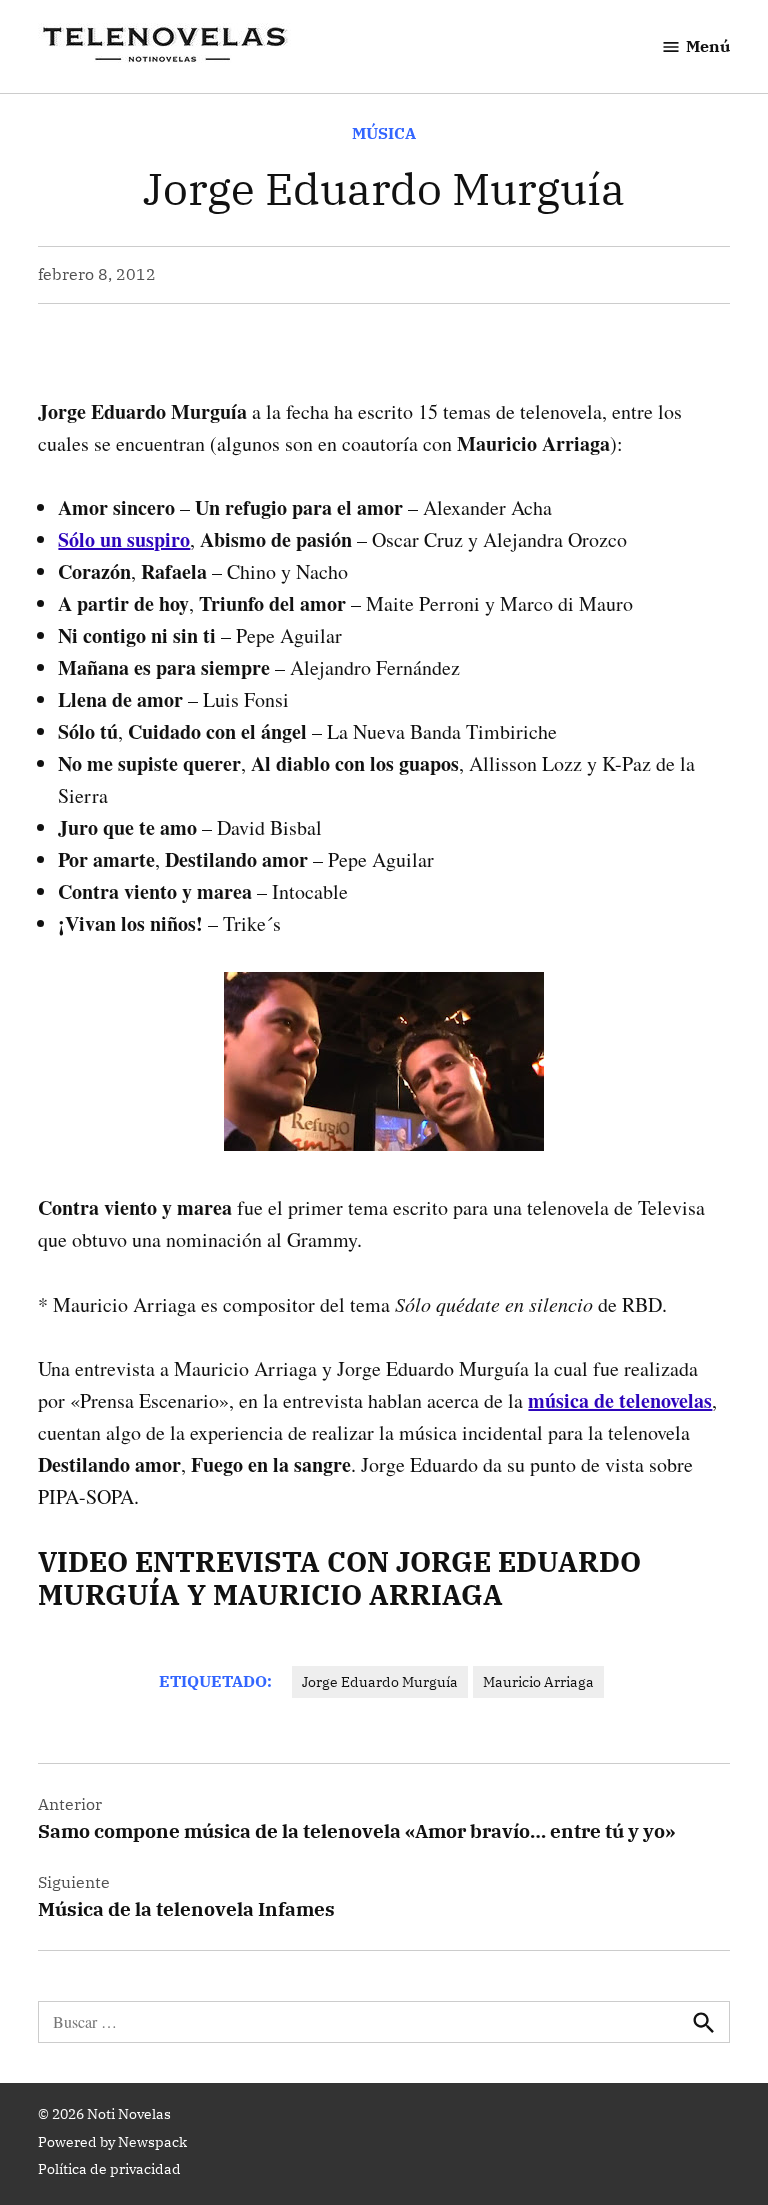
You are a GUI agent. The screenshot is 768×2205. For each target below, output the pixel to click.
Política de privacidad (109, 2169)
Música (384, 133)
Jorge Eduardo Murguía (380, 1682)
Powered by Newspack (112, 2142)
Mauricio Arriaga (538, 1682)
